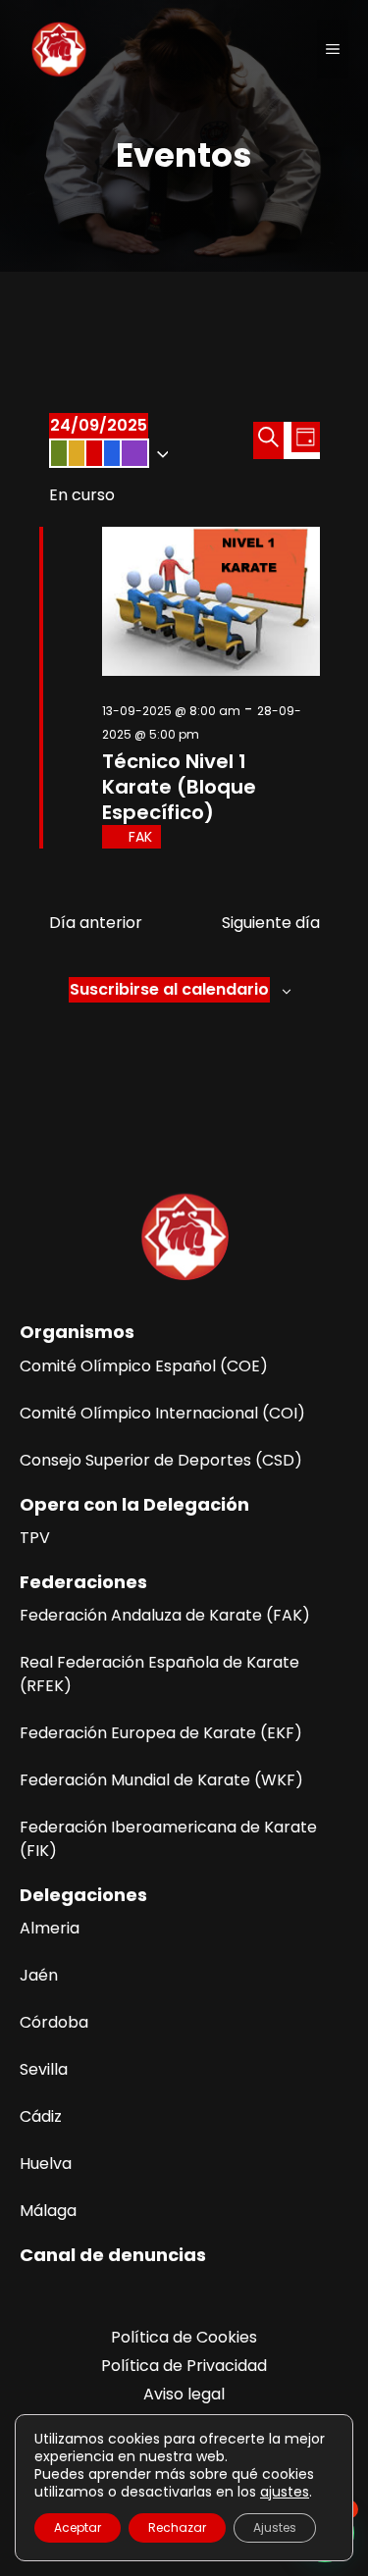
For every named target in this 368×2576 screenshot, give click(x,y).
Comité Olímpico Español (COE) (144, 1366)
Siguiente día (271, 923)
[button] (151, 453)
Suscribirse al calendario (169, 989)
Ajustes (275, 2527)
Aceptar (78, 2527)
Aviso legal (184, 2394)
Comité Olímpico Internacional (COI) (162, 1413)
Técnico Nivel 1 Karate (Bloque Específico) (179, 787)
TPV (35, 1538)
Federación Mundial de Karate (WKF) (161, 1780)
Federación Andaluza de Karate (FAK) (165, 1615)
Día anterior (96, 923)
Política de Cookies (184, 2337)
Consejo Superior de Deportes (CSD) (161, 1460)
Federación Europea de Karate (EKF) (161, 1733)
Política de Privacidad (184, 2366)
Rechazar (177, 2527)
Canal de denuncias (113, 2255)
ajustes (285, 2492)
